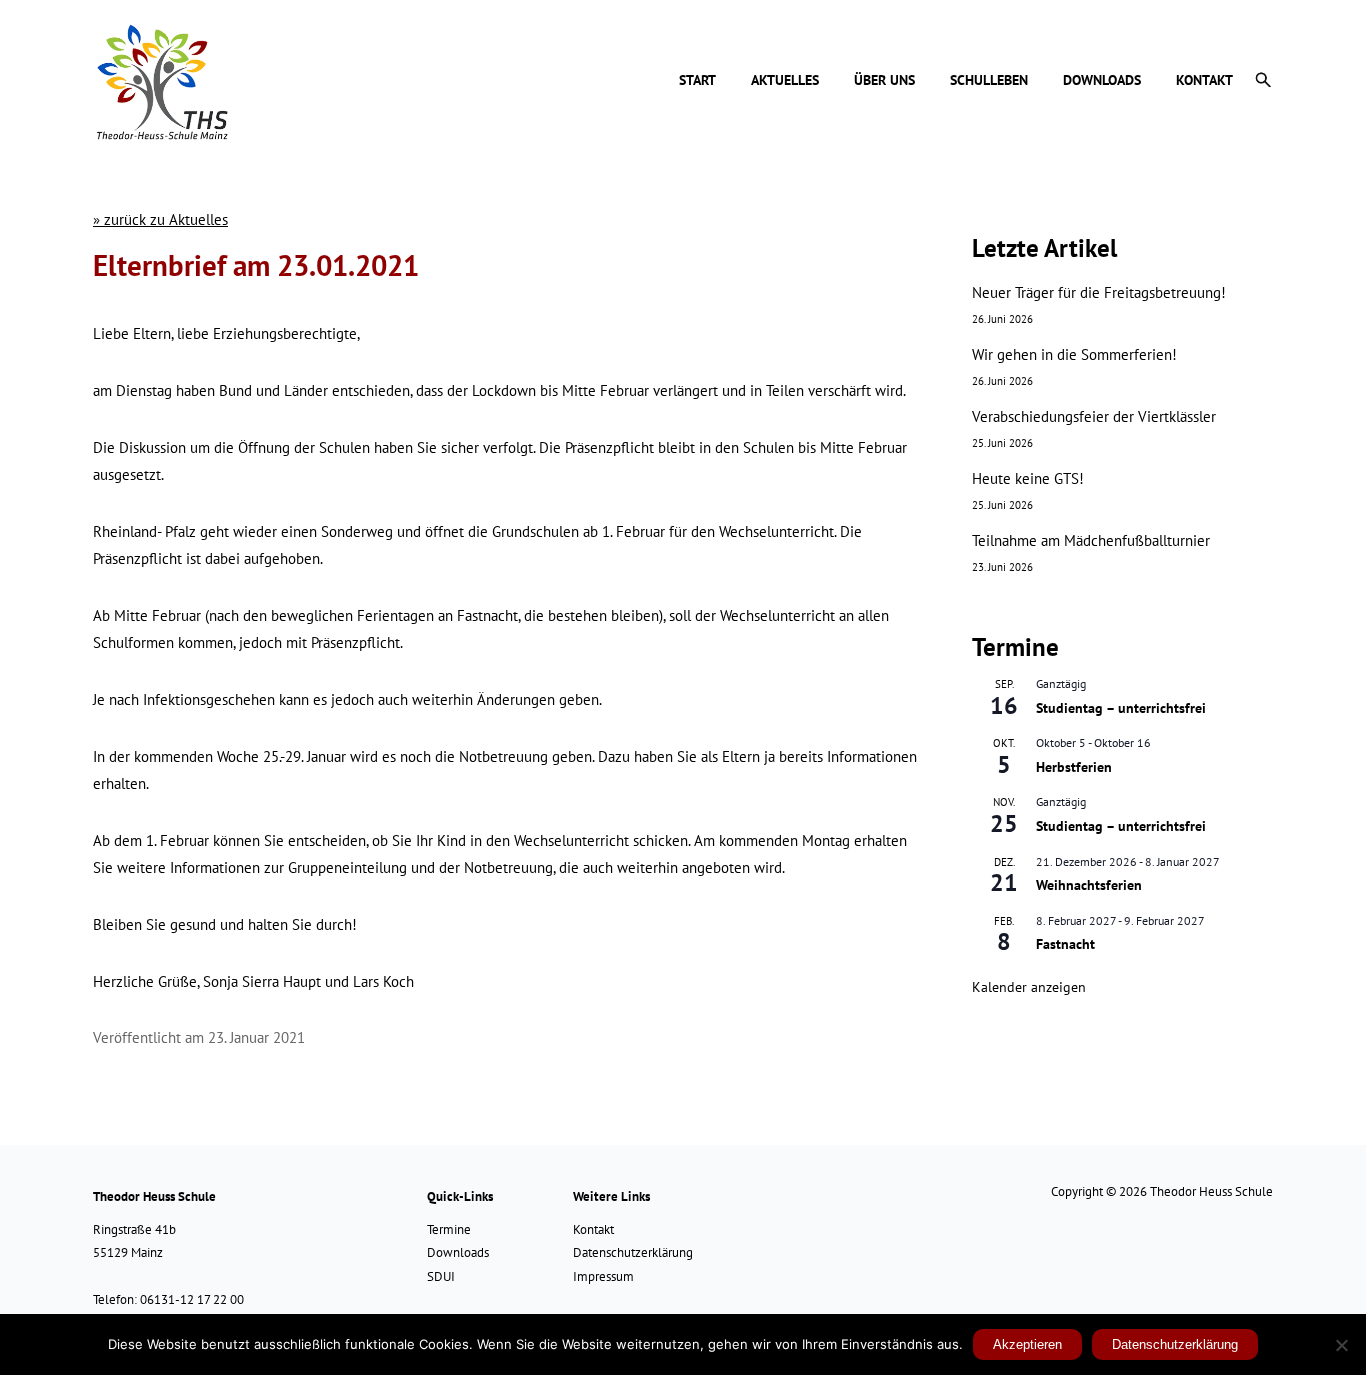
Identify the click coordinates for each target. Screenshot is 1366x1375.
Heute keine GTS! (1028, 478)
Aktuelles (785, 81)
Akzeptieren (1027, 1344)
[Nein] (1341, 1345)
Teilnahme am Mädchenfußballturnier (1091, 540)
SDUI (441, 1276)
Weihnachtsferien (1089, 885)
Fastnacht (1065, 944)
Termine (449, 1229)
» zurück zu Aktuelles (160, 219)
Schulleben (989, 81)
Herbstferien (1074, 767)
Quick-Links (460, 1196)
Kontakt (1204, 81)
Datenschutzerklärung (633, 1252)
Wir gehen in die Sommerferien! (1074, 354)
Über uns (884, 81)
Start (697, 81)
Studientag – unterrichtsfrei (1121, 708)
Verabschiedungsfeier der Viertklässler (1094, 416)
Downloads (1102, 81)
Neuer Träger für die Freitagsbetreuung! (1099, 292)
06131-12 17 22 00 (192, 1299)
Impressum (603, 1276)
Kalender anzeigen (1029, 987)
